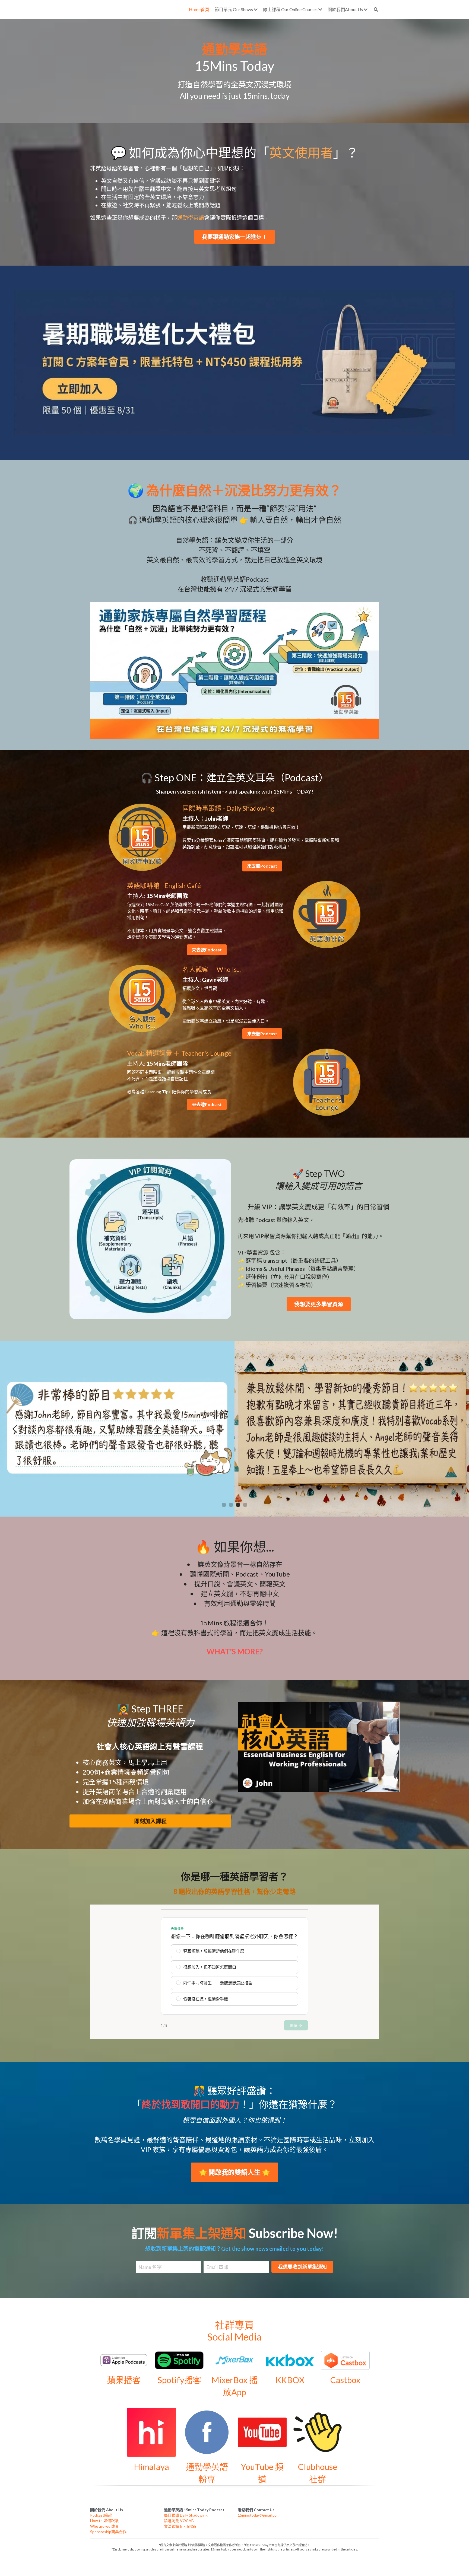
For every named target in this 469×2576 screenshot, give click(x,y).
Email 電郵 (217, 2267)
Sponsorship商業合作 (108, 2532)
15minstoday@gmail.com (259, 2515)
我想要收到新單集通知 (302, 2267)
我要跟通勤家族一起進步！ (234, 237)
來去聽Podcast (262, 866)
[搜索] (376, 9)
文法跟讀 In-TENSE (180, 2526)
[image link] (234, 362)
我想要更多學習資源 (319, 1304)
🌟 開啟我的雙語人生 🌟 (234, 2172)
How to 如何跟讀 (104, 2521)
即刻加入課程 (150, 1821)
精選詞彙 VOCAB (179, 2521)
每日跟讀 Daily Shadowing (186, 2515)
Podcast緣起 (101, 2515)
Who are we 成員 (104, 2526)
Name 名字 (150, 2267)
